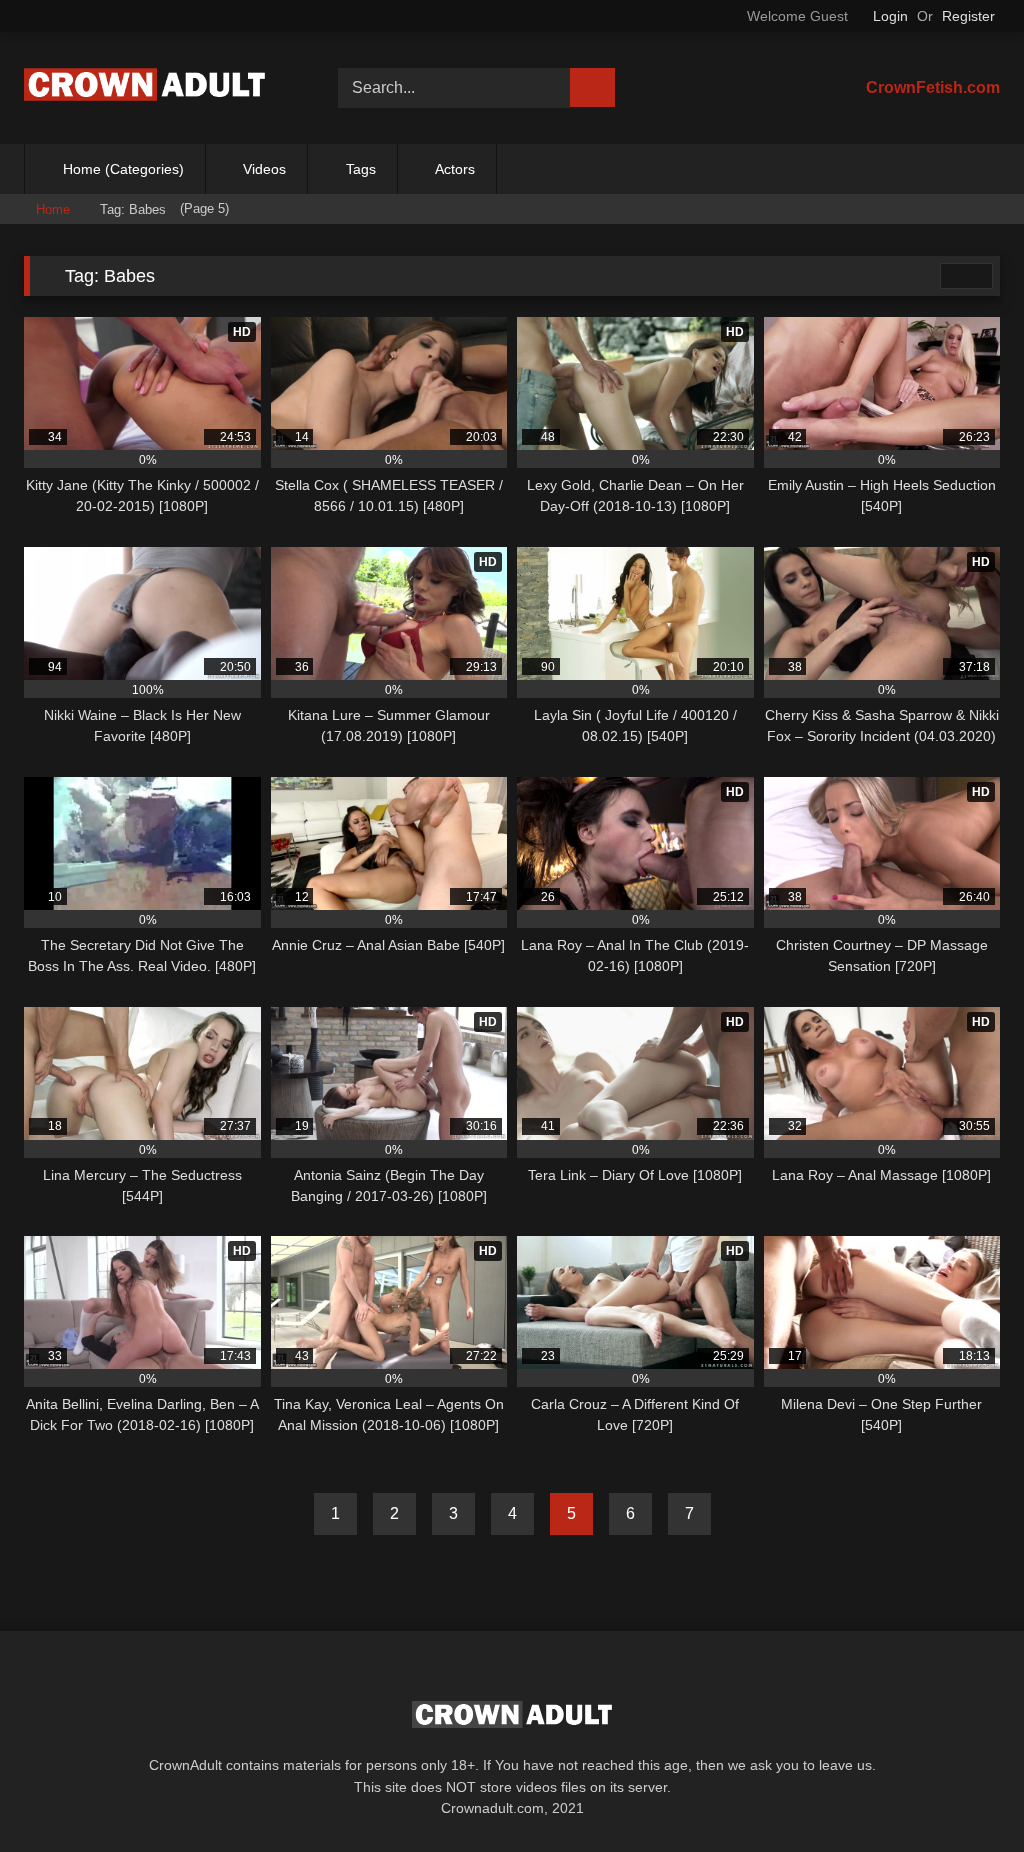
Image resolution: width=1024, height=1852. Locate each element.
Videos (264, 169)
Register (968, 16)
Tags (361, 169)
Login (890, 16)
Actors (455, 169)
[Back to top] (964, 1792)
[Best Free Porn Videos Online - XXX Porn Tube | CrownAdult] (158, 87)
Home (53, 209)
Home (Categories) (123, 169)
